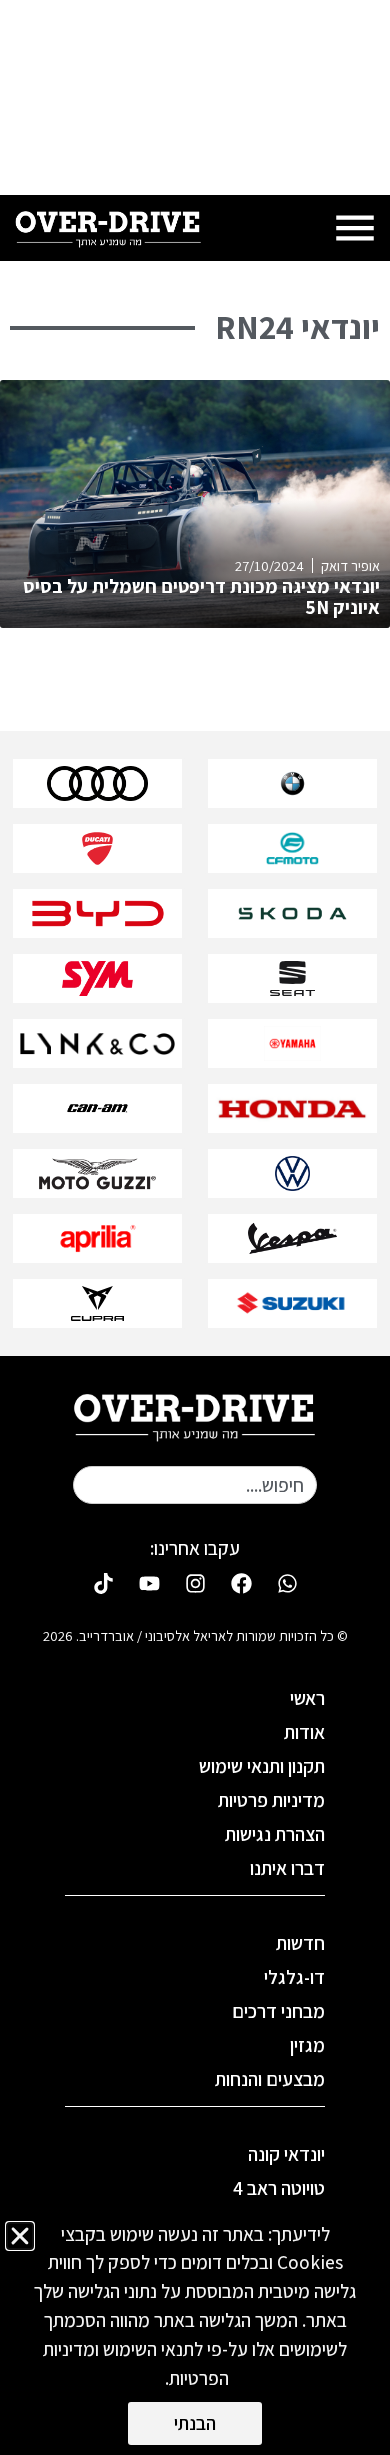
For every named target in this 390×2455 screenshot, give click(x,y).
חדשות (300, 1943)
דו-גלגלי (294, 1977)
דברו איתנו (287, 1868)
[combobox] (195, 1485)
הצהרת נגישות (275, 1834)
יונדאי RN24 (297, 327)
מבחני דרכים (278, 2011)
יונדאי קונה (286, 2154)
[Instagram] (195, 1584)
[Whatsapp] (287, 1584)
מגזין (307, 2045)
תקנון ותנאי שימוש (262, 1766)
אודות (304, 1732)
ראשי (307, 1698)
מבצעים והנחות (270, 2079)
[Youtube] (149, 1584)
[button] (20, 2236)
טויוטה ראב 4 (279, 2188)
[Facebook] (241, 1584)
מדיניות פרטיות (271, 1800)
